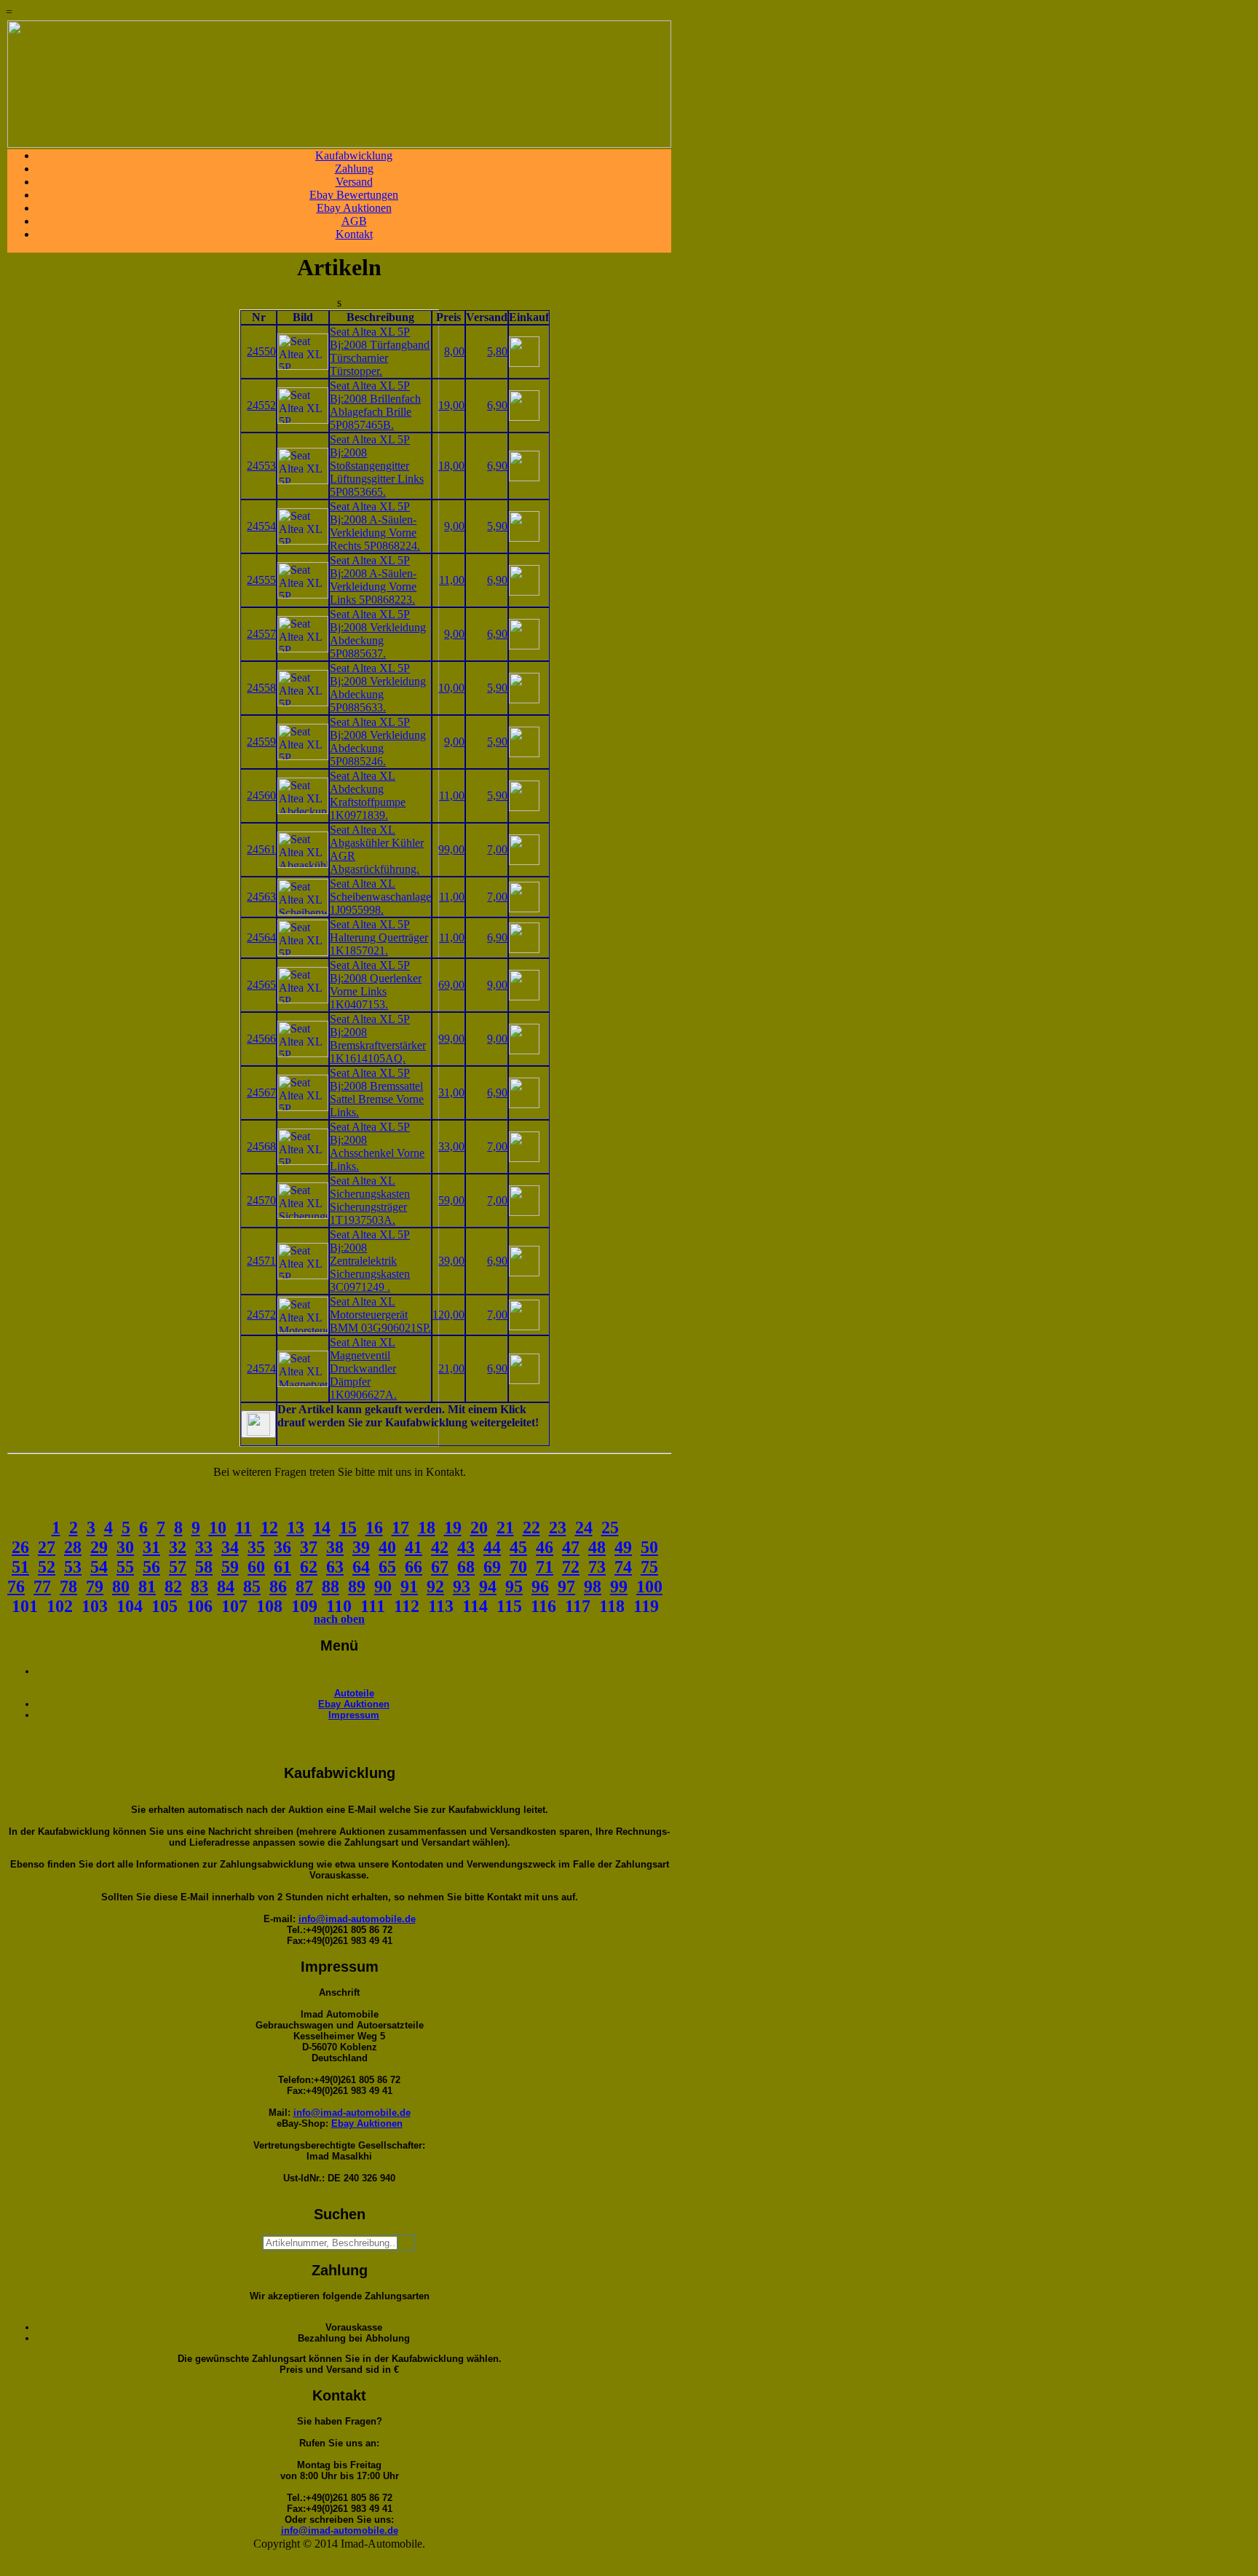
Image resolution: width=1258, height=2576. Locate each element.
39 (361, 1547)
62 (309, 1567)
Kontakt (354, 234)
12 (269, 1528)
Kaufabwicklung (354, 155)
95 (514, 1587)
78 (68, 1587)
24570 (261, 1200)
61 (282, 1567)
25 (610, 1528)
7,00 (497, 849)
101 (25, 1606)
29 (99, 1547)
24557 (261, 634)
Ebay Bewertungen (354, 195)
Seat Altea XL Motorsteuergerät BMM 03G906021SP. (380, 1315)
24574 (261, 1368)
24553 (261, 466)
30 (125, 1547)
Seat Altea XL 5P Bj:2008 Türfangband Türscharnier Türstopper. (380, 351)
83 (199, 1587)
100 (649, 1587)
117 (578, 1606)
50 (649, 1547)
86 (278, 1587)
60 (256, 1567)
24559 (261, 742)
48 (597, 1547)
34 (230, 1547)
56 (151, 1567)
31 (151, 1547)
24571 (261, 1261)
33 (204, 1547)
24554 (261, 526)
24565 (261, 985)
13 (296, 1528)
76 (16, 1587)
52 (47, 1567)
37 (309, 1547)
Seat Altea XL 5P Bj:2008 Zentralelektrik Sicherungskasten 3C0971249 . (370, 1261)
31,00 (451, 1093)
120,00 (448, 1315)
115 (509, 1606)
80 (121, 1587)
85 (252, 1587)
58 (204, 1567)
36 (282, 1547)
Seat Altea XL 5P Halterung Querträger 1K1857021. (379, 937)
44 (492, 1547)
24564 (261, 937)
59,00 (451, 1200)
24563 (261, 897)
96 (540, 1587)
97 (566, 1587)
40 (387, 1547)
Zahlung (354, 169)
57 (178, 1567)
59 (230, 1567)
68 (466, 1567)
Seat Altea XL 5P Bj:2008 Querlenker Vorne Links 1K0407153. (376, 985)
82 (173, 1587)
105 (165, 1606)
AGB (354, 221)
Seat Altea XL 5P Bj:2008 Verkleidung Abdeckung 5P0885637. (378, 634)
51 (20, 1567)
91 (409, 1587)
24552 (261, 405)
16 (374, 1528)
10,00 (451, 688)
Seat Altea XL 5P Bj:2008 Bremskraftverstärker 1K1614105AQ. (378, 1039)
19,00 (451, 405)
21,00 (451, 1368)
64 (361, 1567)
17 (400, 1528)
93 (462, 1587)
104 (130, 1606)
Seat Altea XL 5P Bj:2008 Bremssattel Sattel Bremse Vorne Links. (377, 1093)
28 (73, 1547)
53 (73, 1567)
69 (492, 1567)
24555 (261, 580)
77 (42, 1587)
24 (584, 1528)
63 (335, 1567)
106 (199, 1606)
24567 (261, 1093)
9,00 (454, 526)
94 (488, 1587)
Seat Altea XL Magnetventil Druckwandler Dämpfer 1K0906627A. (363, 1368)
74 (623, 1567)
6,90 (497, 405)
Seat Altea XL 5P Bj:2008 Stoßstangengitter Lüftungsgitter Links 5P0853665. (377, 466)
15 (348, 1528)
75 (649, 1567)
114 (475, 1606)
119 (646, 1606)
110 (339, 1606)
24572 (261, 1315)
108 (269, 1606)
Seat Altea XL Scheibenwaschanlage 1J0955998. (380, 897)
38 (335, 1547)
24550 (261, 351)
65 (387, 1567)
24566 (261, 1039)
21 (505, 1528)
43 (466, 1547)
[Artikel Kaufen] (524, 363)
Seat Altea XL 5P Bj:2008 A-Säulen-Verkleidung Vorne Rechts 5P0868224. (375, 526)
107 (234, 1606)
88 (331, 1587)
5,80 (497, 351)
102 (60, 1606)
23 (558, 1528)
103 (95, 1606)
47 (571, 1547)
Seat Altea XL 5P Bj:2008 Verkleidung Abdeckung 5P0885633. (378, 688)
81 (147, 1587)
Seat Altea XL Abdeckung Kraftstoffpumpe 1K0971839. (368, 795)
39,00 (451, 1261)
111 (373, 1606)
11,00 (452, 580)
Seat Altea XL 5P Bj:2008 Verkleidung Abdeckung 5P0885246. (378, 742)
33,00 (451, 1146)
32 (178, 1547)
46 (545, 1547)
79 (95, 1587)
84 (226, 1587)
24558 (261, 688)
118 (612, 1606)
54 (99, 1567)
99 (619, 1587)
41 (414, 1547)
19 (453, 1528)
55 (125, 1567)
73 (597, 1567)
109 (304, 1606)
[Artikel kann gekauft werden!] (258, 1424)
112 (407, 1606)
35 (256, 1547)
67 (440, 1567)
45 (518, 1547)
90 (383, 1587)
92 (435, 1587)
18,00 (451, 466)
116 (543, 1606)
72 (571, 1567)
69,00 (451, 985)
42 (440, 1547)
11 (244, 1528)
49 (623, 1547)
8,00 (454, 351)
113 (441, 1606)
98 (593, 1587)
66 (414, 1567)
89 (357, 1587)
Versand (354, 182)
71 (545, 1567)
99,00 (451, 849)
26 (20, 1547)
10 (218, 1528)
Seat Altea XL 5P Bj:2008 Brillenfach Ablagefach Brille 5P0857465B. (375, 405)
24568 (261, 1146)
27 (47, 1547)
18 (427, 1528)
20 (479, 1528)
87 (304, 1587)
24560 (261, 795)
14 (322, 1528)
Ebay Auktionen (354, 208)
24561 (261, 849)
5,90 (497, 526)
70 (518, 1567)
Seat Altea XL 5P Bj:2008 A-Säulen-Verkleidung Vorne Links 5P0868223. (373, 580)
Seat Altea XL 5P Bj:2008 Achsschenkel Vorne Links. (377, 1146)
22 (531, 1528)
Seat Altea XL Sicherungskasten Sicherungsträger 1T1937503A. (370, 1200)
